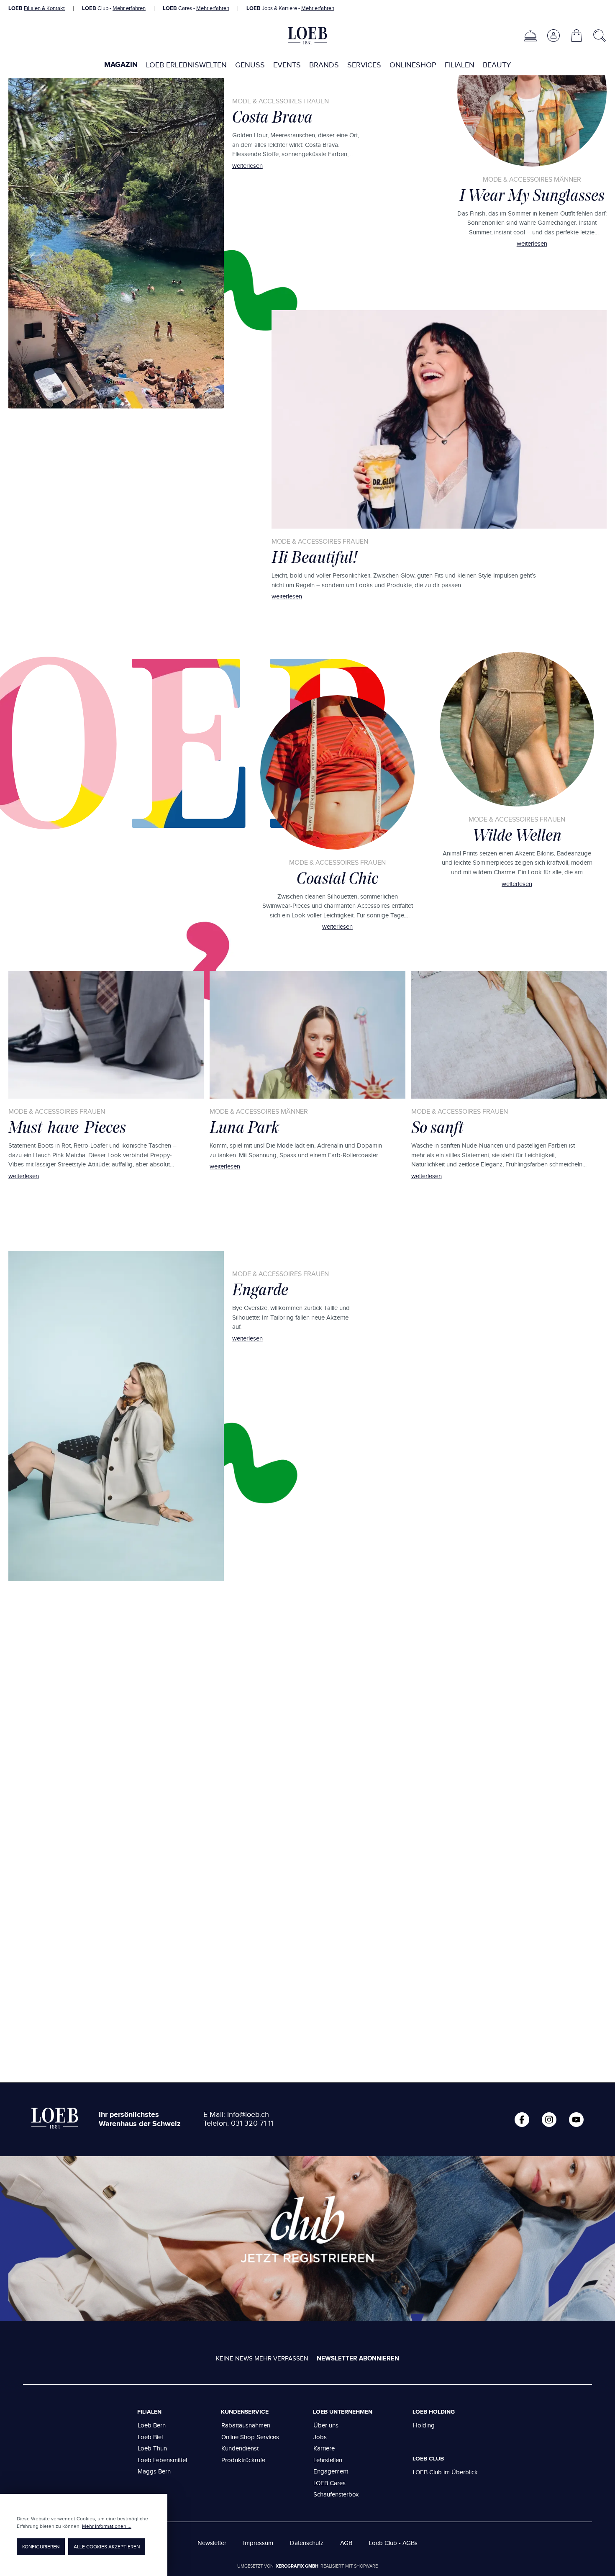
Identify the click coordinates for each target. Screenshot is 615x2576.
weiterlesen (247, 166)
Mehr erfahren (129, 8)
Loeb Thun (152, 2449)
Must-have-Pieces (67, 1127)
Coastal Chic (337, 878)
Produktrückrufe (243, 2460)
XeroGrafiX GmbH (297, 2566)
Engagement (331, 2472)
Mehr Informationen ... (107, 2526)
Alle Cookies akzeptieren (107, 2547)
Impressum (258, 2543)
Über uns (326, 2426)
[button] (553, 36)
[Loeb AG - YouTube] (576, 2120)
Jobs (320, 2437)
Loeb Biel (150, 2437)
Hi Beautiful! (314, 557)
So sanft (437, 1127)
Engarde (260, 1289)
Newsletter (212, 2543)
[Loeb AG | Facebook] (522, 2120)
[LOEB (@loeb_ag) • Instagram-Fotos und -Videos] (549, 2120)
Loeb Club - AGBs (393, 2543)
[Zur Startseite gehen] (307, 36)
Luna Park (244, 1127)
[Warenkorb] (577, 36)
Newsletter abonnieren (358, 2359)
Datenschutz (307, 2543)
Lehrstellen (328, 2460)
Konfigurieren (41, 2547)
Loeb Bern (152, 2426)
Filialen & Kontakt (44, 8)
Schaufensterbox (336, 2495)
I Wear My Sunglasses (532, 195)
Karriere (324, 2449)
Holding (424, 2426)
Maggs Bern (154, 2472)
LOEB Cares (329, 2483)
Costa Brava (272, 117)
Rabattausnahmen (246, 2426)
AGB (346, 2543)
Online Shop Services (250, 2437)
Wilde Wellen (517, 835)
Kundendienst (240, 2449)
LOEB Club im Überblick (445, 2472)
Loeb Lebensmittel (162, 2460)
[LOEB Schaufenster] (530, 36)
